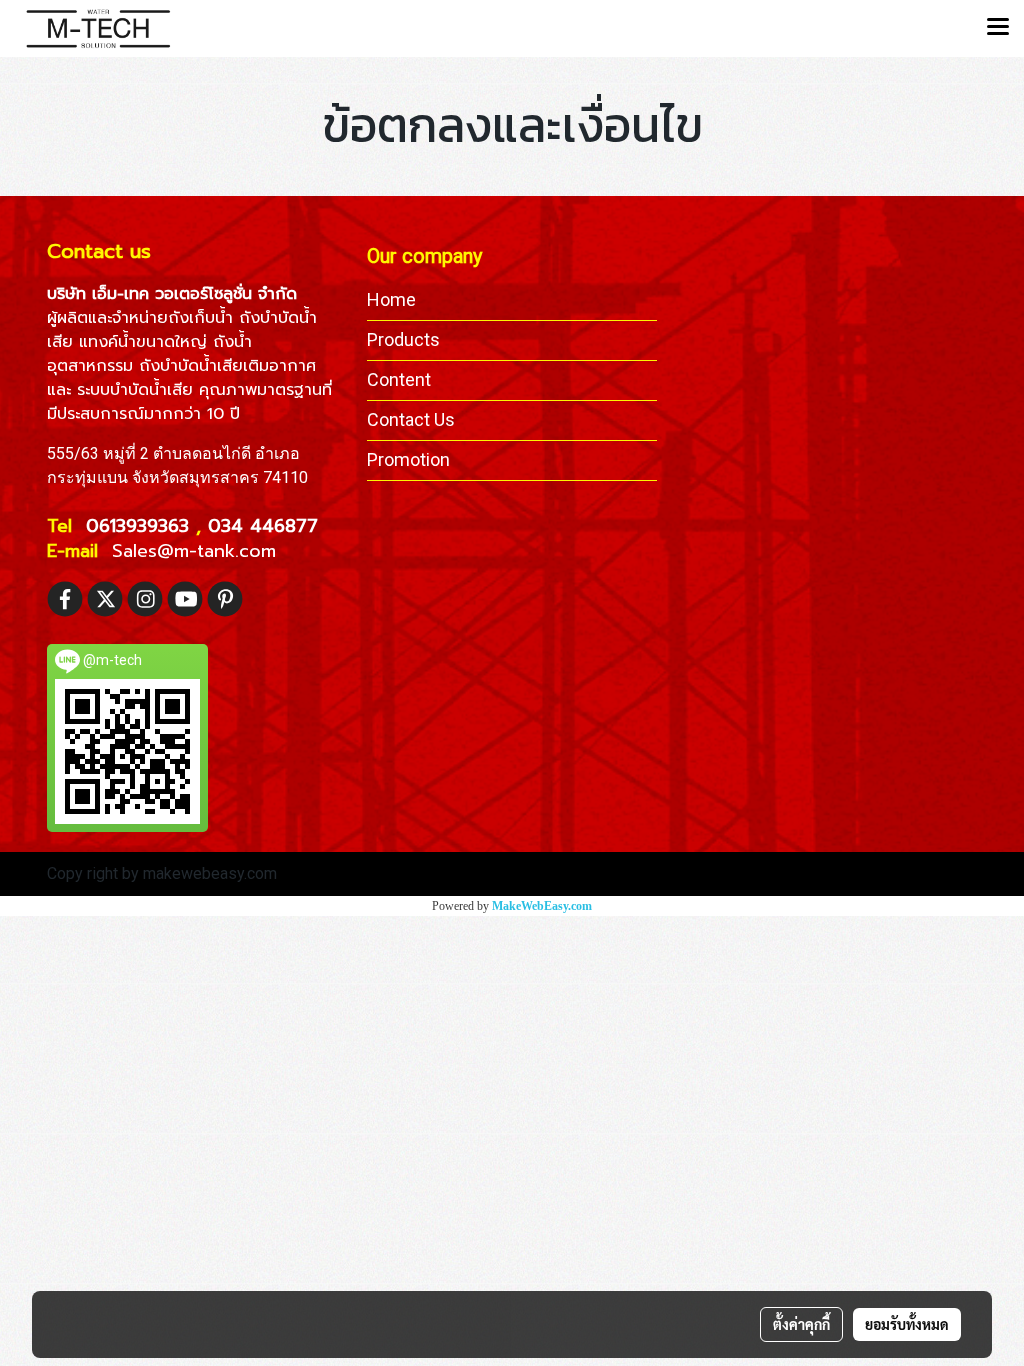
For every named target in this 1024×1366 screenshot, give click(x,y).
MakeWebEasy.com (542, 906)
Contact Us (411, 419)
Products (403, 339)
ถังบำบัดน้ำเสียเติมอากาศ (227, 366)
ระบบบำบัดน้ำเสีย (135, 390)
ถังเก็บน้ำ (200, 318)
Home (391, 299)
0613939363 (141, 526)
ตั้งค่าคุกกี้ (801, 1324)
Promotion (408, 459)
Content (399, 379)
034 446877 (263, 526)
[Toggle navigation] (998, 28)
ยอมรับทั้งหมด (907, 1324)
